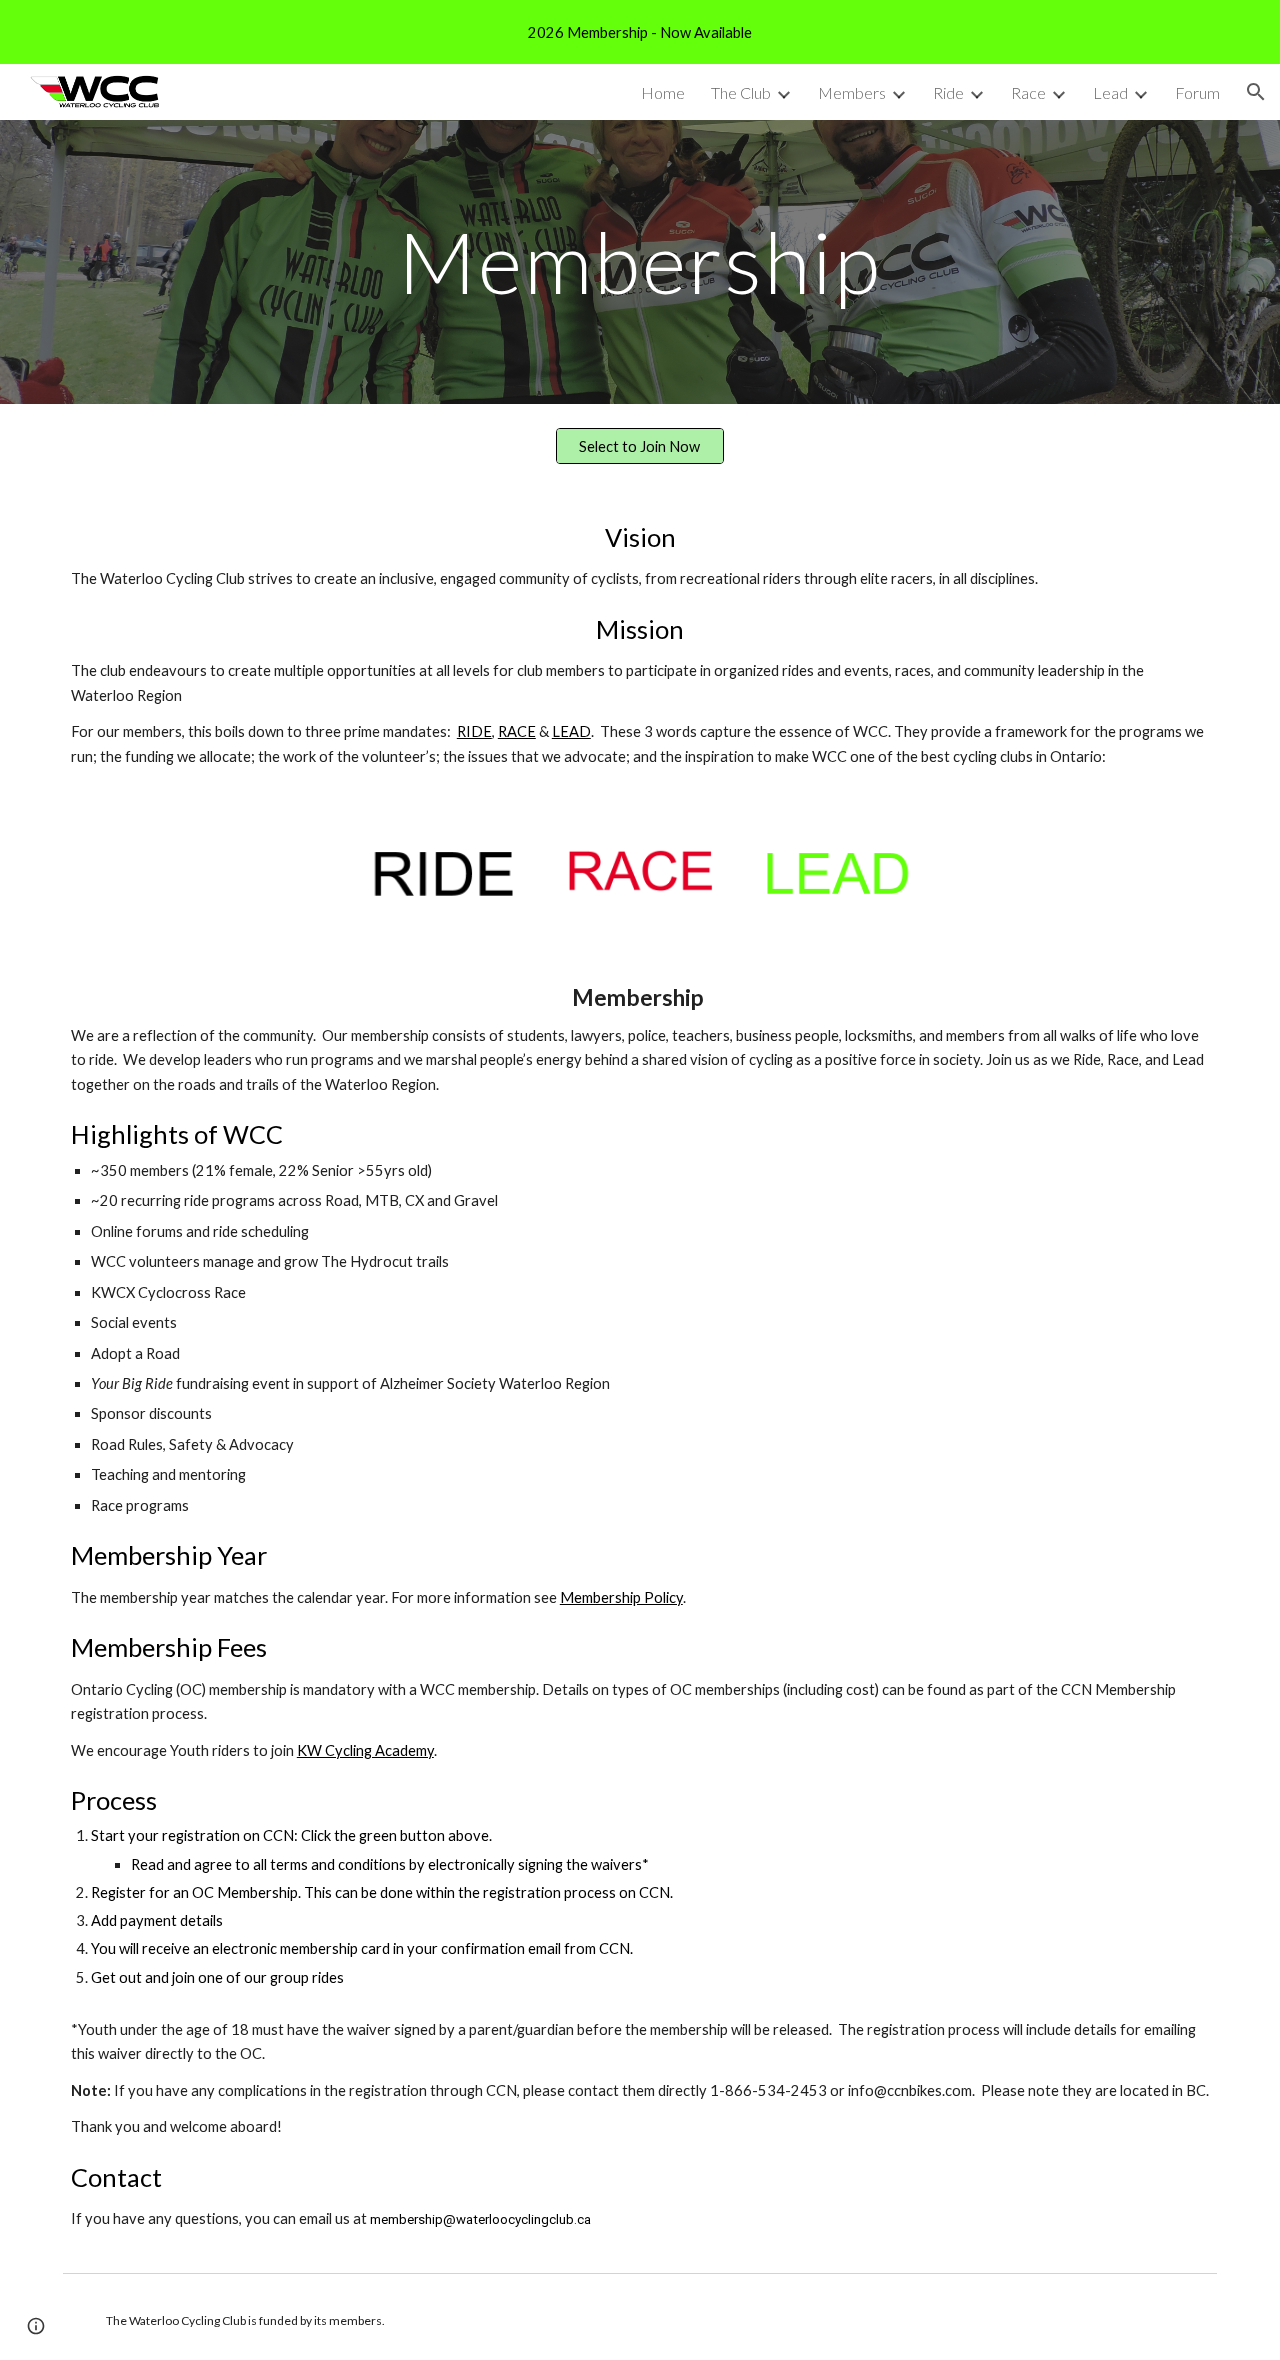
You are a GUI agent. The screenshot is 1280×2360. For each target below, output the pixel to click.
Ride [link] (948, 92)
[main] (640, 261)
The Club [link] (741, 92)
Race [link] (1028, 92)
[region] (640, 32)
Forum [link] (1197, 92)
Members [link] (852, 92)
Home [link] (663, 92)
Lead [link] (1110, 92)
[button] (1256, 92)
